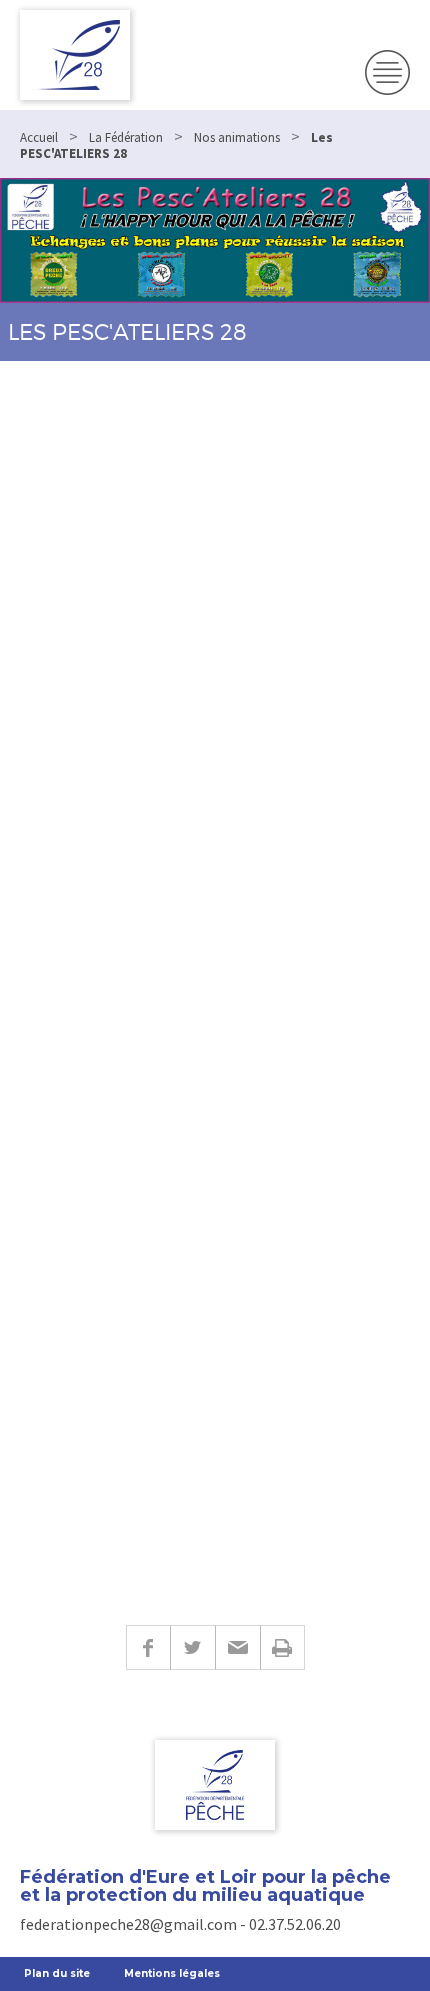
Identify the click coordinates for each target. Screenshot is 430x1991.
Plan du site (57, 1973)
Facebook (148, 1647)
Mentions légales (172, 1973)
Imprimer (282, 1647)
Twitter (192, 1647)
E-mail (237, 1647)
